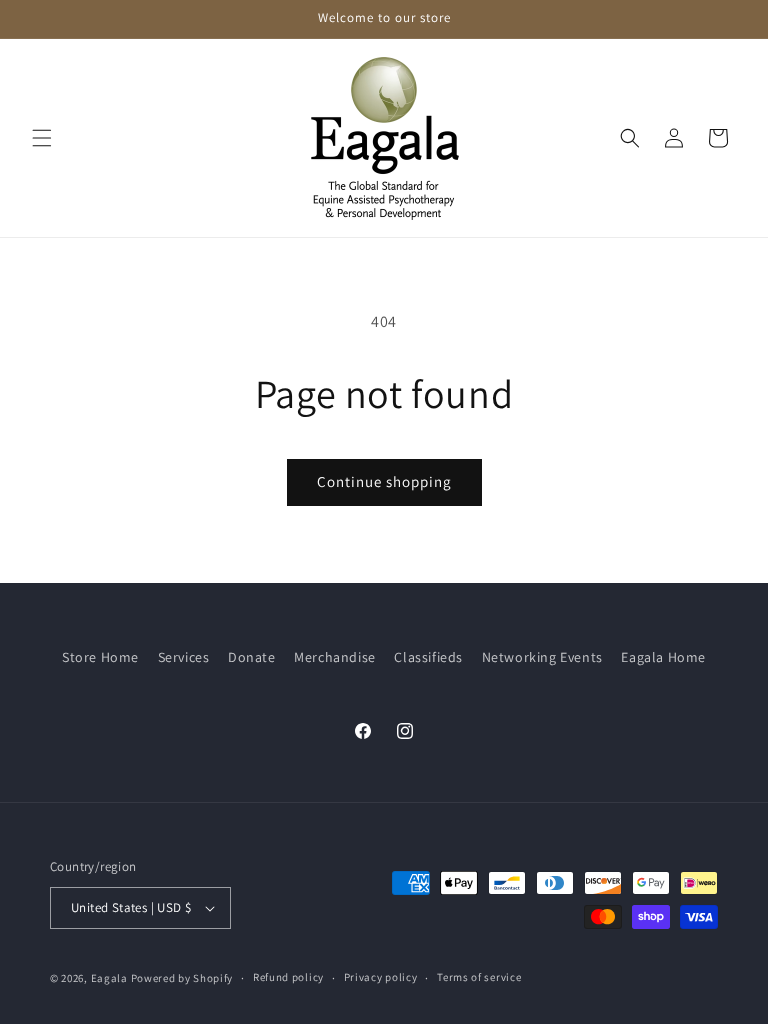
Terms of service (479, 977)
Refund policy (288, 977)
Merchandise (335, 657)
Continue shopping (384, 481)
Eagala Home (663, 657)
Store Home (100, 657)
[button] (42, 138)
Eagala (109, 978)
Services (184, 657)
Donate (252, 657)
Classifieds (428, 657)
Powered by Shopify (182, 978)
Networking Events (542, 657)
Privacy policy (381, 977)
